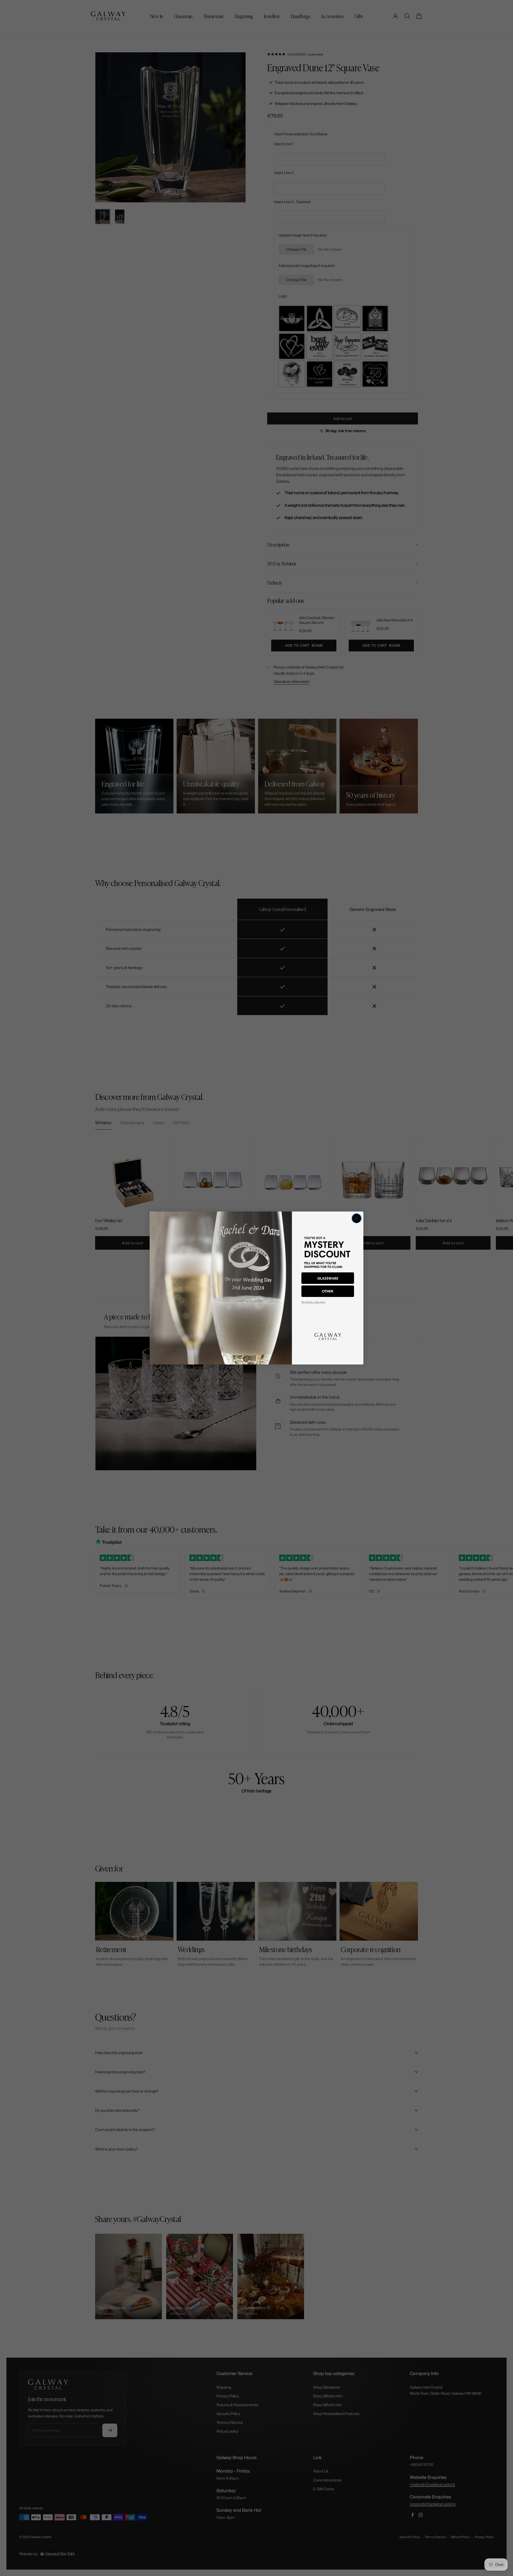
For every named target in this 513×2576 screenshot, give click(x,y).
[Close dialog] (357, 1218)
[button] (328, 1278)
